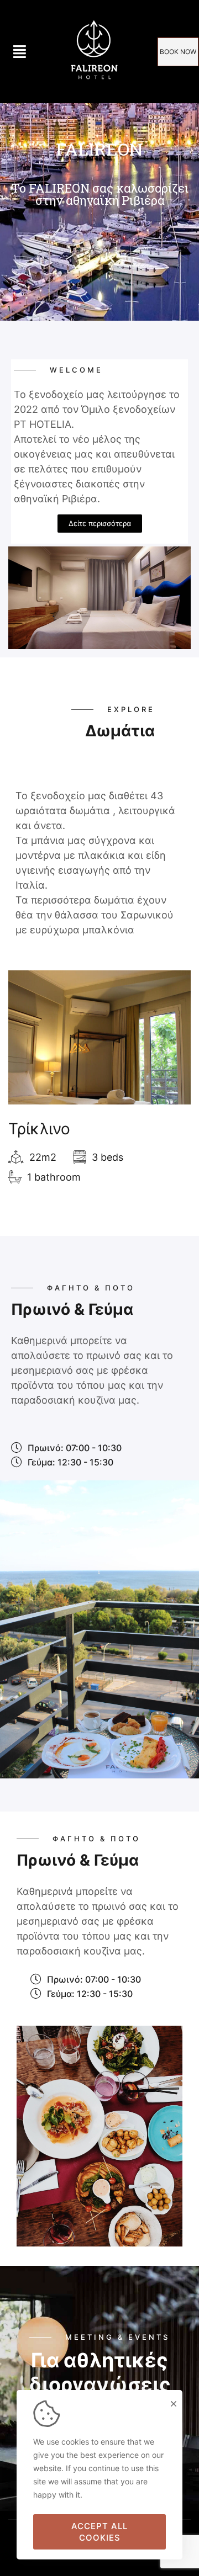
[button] (178, 52)
